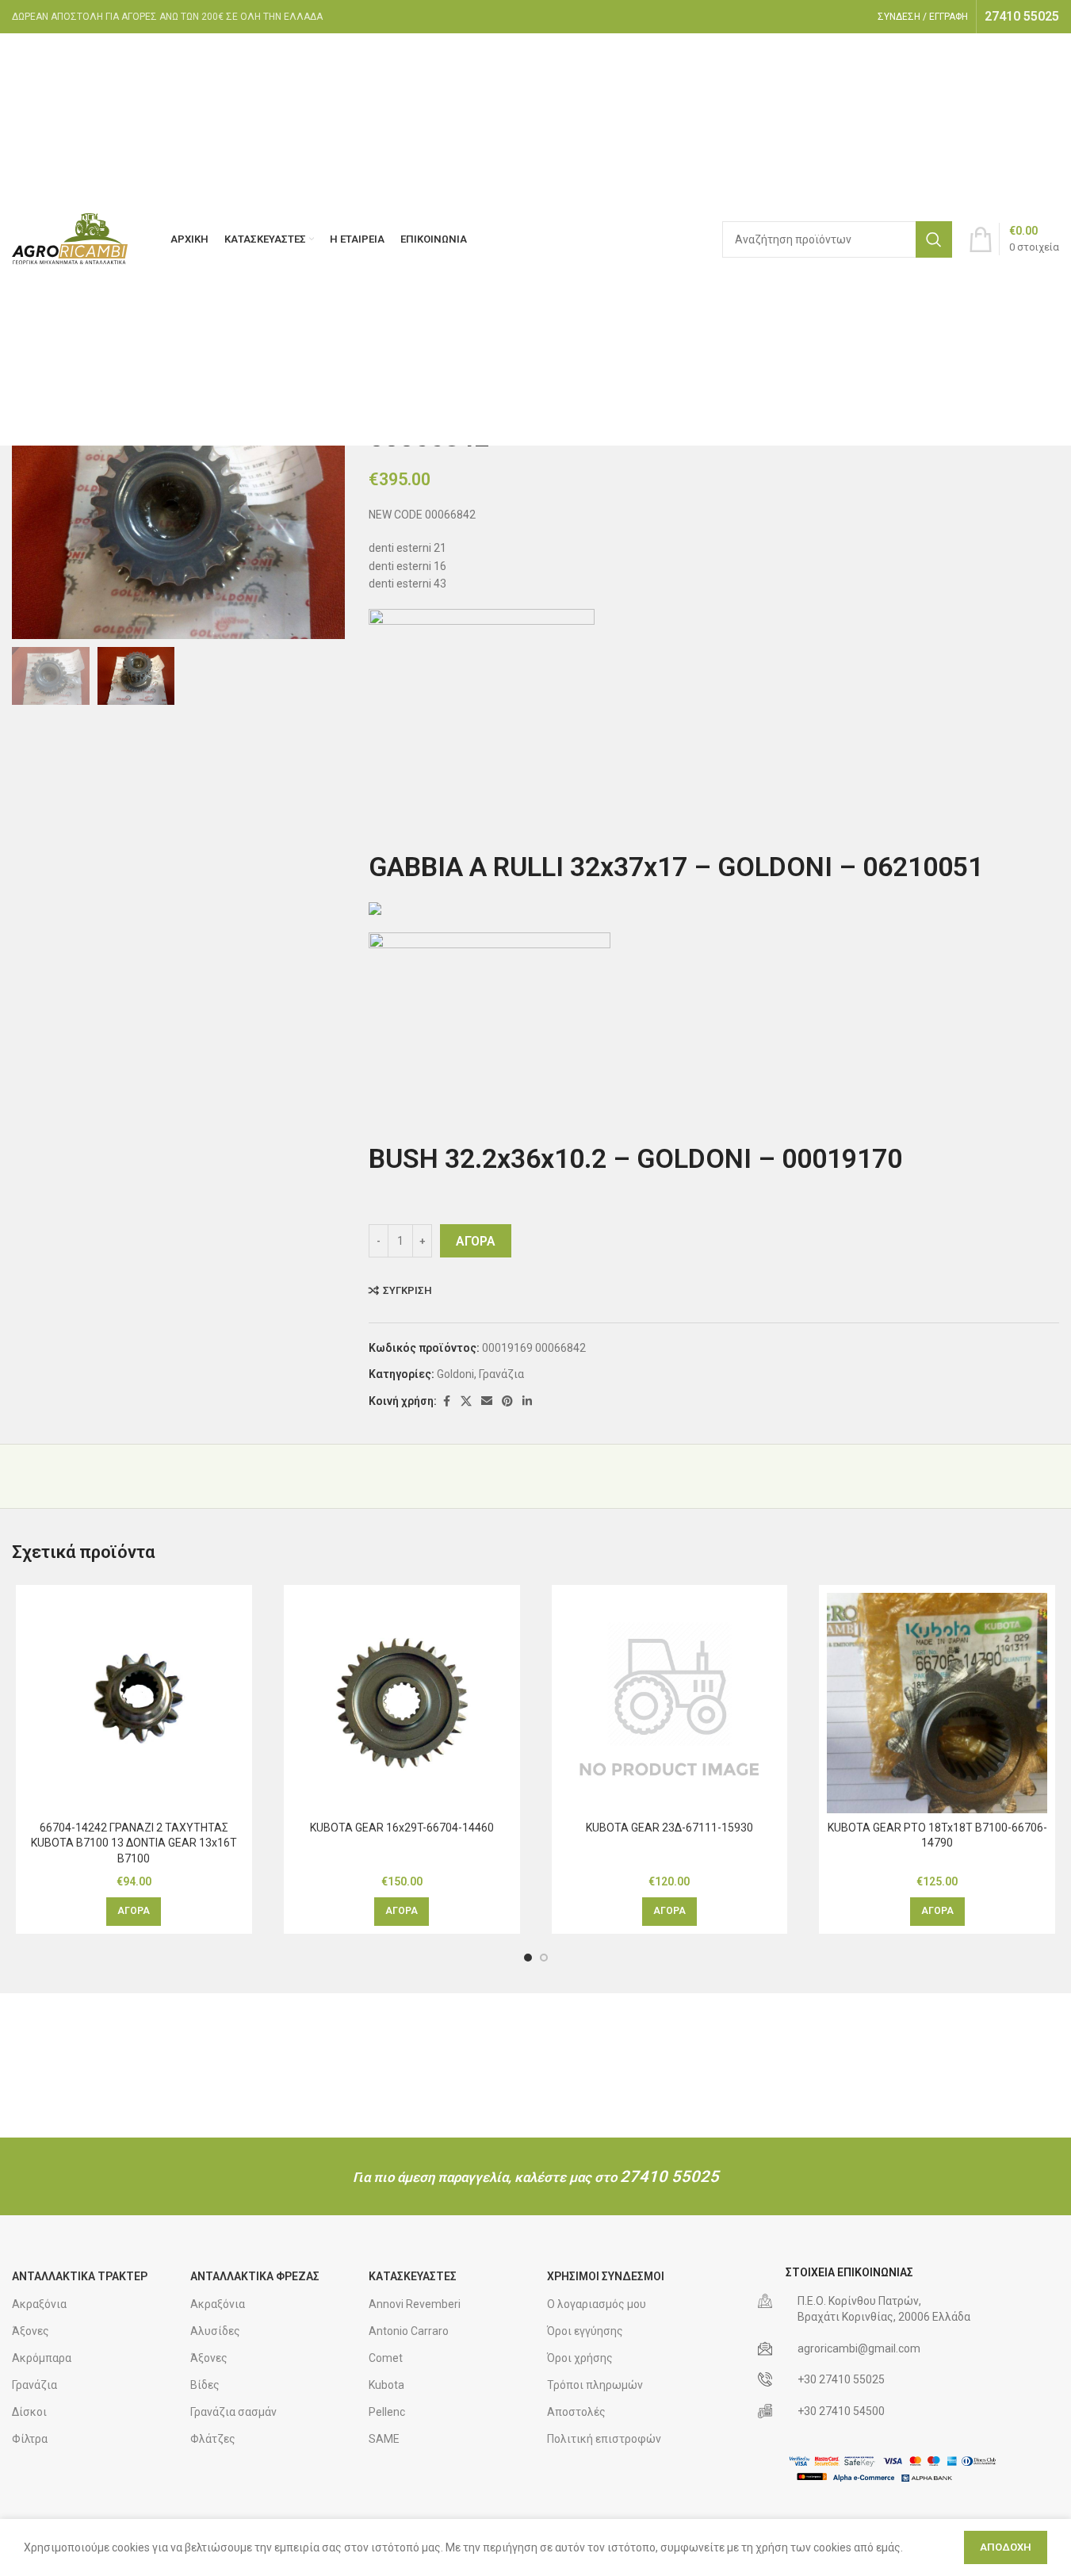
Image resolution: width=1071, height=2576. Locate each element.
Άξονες (31, 2331)
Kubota (386, 2385)
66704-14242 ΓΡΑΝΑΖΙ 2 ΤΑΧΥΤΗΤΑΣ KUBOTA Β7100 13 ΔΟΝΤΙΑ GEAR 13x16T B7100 (134, 1843)
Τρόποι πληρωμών (595, 2385)
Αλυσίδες (215, 2331)
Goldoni (455, 1374)
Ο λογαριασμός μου (597, 2304)
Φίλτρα (30, 2439)
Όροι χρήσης (580, 2358)
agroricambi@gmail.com (859, 2348)
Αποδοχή (1006, 2547)
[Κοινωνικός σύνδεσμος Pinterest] (507, 1401)
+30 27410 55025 (841, 2379)
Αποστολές (576, 2412)
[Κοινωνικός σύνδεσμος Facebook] (446, 1401)
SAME (384, 2439)
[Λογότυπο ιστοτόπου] (71, 239)
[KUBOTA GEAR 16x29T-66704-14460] (402, 1703)
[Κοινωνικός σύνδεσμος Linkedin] (527, 1401)
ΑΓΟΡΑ (476, 1241)
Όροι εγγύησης (585, 2331)
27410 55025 (669, 2176)
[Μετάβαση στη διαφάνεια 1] (528, 1958)
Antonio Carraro (409, 2331)
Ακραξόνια (39, 2304)
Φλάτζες (213, 2439)
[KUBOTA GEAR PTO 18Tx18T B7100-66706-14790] (937, 1703)
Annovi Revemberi (415, 2304)
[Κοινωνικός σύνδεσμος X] (466, 1401)
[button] (134, 1912)
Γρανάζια (501, 1374)
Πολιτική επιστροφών (604, 2439)
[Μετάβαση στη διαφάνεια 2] (544, 1958)
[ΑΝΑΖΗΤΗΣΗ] (934, 239)
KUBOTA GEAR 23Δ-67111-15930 (669, 1828)
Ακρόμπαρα (42, 2358)
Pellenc (387, 2412)
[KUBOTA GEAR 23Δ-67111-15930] (670, 1703)
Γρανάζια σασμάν (233, 2412)
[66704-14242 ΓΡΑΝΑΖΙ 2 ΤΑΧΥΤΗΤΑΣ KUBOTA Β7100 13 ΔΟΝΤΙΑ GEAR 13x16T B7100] (134, 1703)
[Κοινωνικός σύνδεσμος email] (487, 1401)
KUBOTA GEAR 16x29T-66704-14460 (402, 1828)
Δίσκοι (29, 2412)
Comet (386, 2358)
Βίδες (205, 2385)
